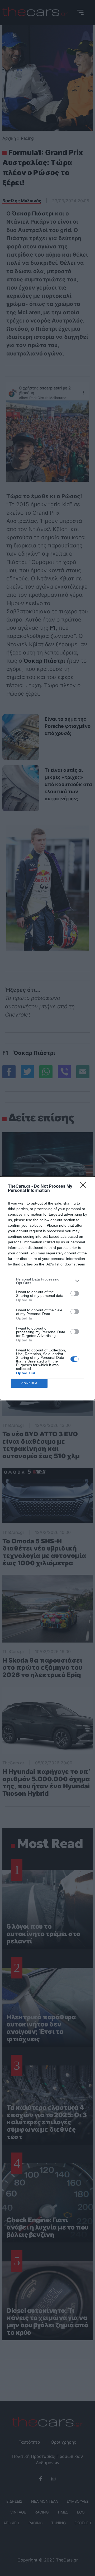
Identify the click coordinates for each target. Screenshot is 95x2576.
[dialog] (47, 1288)
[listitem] (47, 1281)
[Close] (85, 1187)
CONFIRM (29, 1383)
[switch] (75, 1293)
